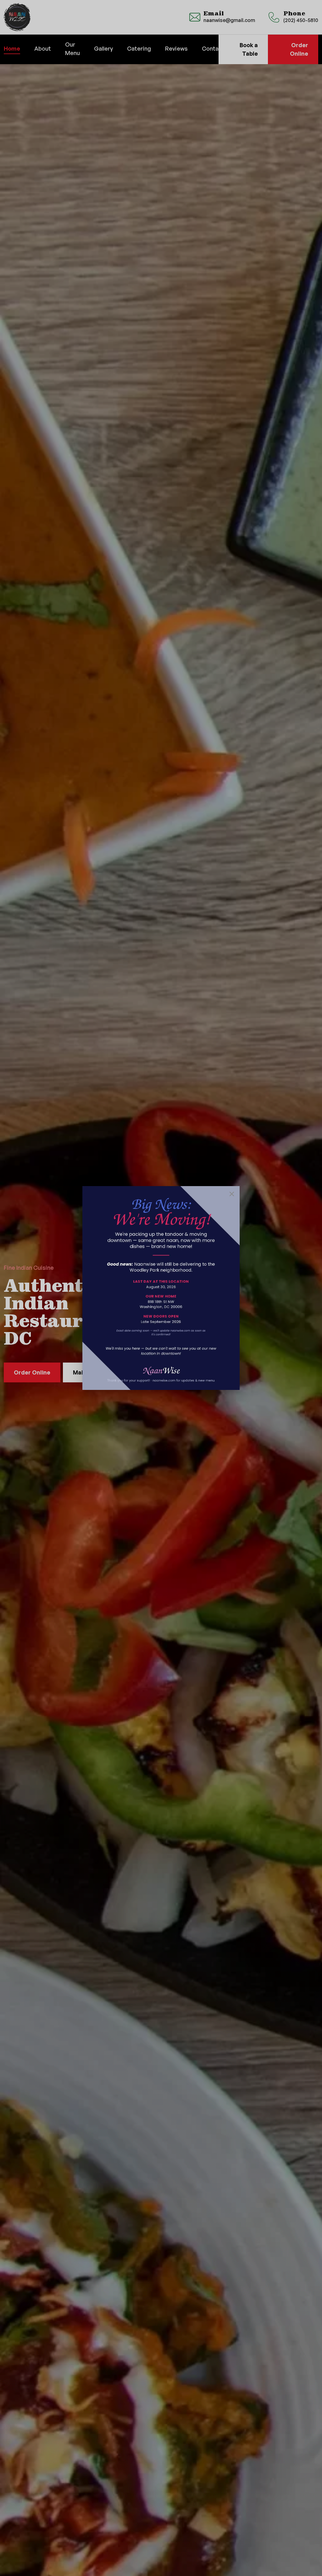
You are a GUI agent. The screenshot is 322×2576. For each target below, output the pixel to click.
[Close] (232, 1194)
